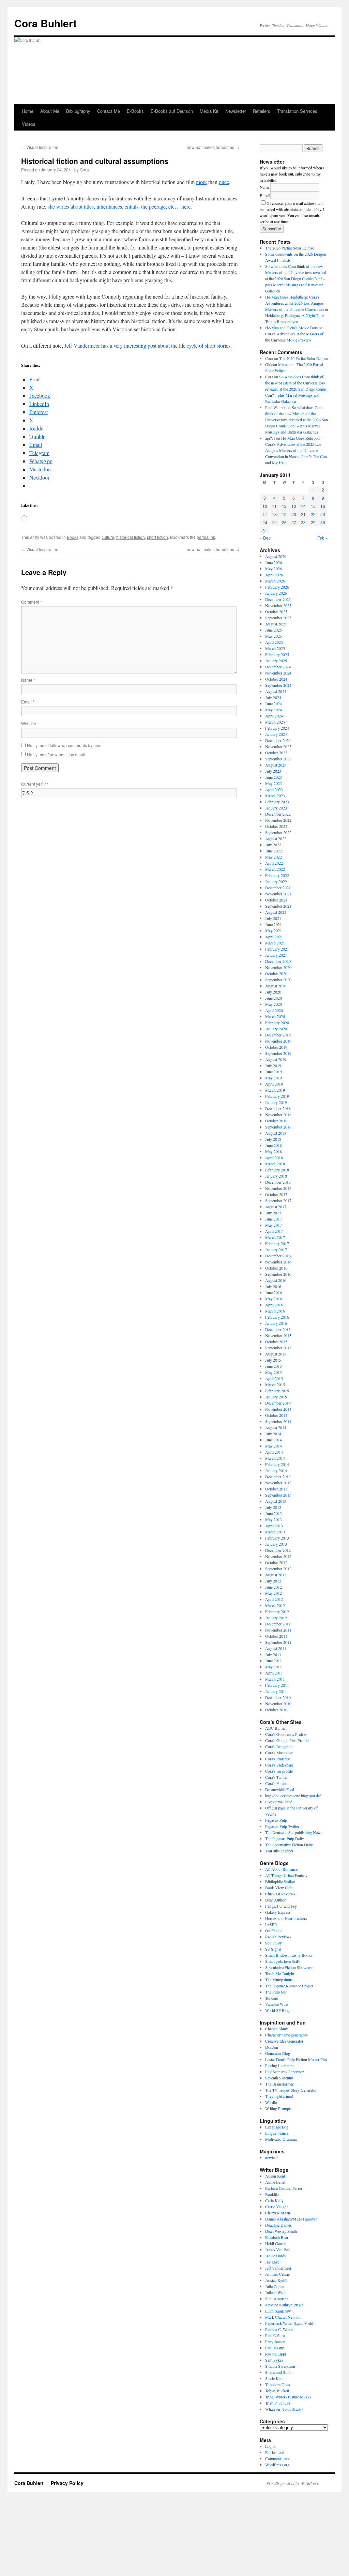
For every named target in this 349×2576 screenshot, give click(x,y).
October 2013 (276, 1489)
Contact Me (109, 111)
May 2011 (274, 1667)
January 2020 (276, 1029)
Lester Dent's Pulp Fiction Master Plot (296, 2059)
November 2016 (278, 1262)
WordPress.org (277, 2465)
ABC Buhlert (276, 1728)
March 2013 (275, 1532)
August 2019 (276, 1059)
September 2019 (278, 1053)
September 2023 (278, 759)
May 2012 (274, 1593)
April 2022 (274, 863)
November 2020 (278, 967)
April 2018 (274, 1157)
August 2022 (276, 838)
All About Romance (281, 1869)
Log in (270, 2446)
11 (274, 506)
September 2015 (278, 1348)
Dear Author (275, 1900)
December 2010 (278, 1697)
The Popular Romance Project (289, 1986)
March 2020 (275, 1016)
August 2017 (276, 1207)
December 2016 (278, 1256)
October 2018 (276, 1121)
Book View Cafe (279, 1888)
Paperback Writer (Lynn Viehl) (290, 2323)
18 (274, 514)
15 (313, 506)
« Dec (265, 538)
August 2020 (276, 986)
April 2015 (274, 1378)
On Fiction (274, 1930)
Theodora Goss (278, 2384)
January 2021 (276, 955)
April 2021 (274, 937)
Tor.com (272, 1998)
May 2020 (274, 1004)
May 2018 (274, 1151)
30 (323, 522)
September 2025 (278, 618)
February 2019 (277, 1096)
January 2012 (276, 1618)
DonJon (272, 2047)
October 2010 (276, 1710)
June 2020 (274, 998)
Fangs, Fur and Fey (281, 1906)
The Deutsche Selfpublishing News (294, 1832)
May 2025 (274, 636)
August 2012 (276, 1575)
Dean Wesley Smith (281, 2231)
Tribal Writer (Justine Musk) (288, 2397)
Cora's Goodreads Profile (286, 1734)
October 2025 (276, 611)
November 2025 (278, 605)
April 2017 (274, 1231)
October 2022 (276, 826)
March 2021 (275, 943)
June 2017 (274, 1219)
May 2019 (274, 1078)
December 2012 (278, 1550)
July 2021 (273, 918)
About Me (50, 111)
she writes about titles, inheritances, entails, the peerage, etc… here (119, 206)
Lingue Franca (277, 2133)
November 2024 (278, 673)
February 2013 (277, 1538)
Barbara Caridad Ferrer (284, 2188)
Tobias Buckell (277, 2391)
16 (323, 506)
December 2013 (278, 1476)
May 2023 (274, 783)
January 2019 (276, 1102)
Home (28, 111)
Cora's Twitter (276, 1777)
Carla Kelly (274, 2200)
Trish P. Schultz (278, 2403)
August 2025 (276, 624)
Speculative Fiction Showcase (289, 1967)
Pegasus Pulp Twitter (282, 1826)
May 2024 (274, 710)
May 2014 (274, 1446)
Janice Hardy (276, 2256)
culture (108, 537)
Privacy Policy (67, 2483)
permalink (206, 537)
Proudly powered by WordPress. (293, 2483)
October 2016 (276, 1268)
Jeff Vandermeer (278, 2268)
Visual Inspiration (40, 147)
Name (28, 680)
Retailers (262, 111)
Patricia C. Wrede (279, 2329)
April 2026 (274, 575)
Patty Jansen (275, 2342)
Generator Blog (278, 2053)
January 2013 (276, 1544)
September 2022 (278, 832)
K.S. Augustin (277, 2299)
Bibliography (78, 111)
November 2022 (278, 820)
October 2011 (276, 1636)
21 (303, 514)
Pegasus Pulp (276, 1820)
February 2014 (277, 1464)
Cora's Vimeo (276, 1783)
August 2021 (276, 912)
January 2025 (276, 661)
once (224, 182)
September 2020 (278, 980)
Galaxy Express (278, 1912)
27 (294, 522)
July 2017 (273, 1213)
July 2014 (273, 1434)
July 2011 (273, 1654)
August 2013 (276, 1501)
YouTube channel (279, 1851)
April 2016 (274, 1305)
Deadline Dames (278, 2225)
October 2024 (276, 679)
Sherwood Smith (279, 2372)
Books (73, 537)
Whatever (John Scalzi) (284, 2409)
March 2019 (275, 1090)
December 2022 (278, 814)
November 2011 (278, 1630)
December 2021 (278, 888)
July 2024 (273, 697)
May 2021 (274, 930)
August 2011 (276, 1648)
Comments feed (278, 2458)
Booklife (272, 2194)
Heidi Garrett (276, 2243)
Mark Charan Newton (283, 2317)
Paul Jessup (275, 2348)
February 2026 (277, 587)
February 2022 (277, 875)
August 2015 (276, 1354)
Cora (84, 170)
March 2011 (275, 1679)
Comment (32, 602)
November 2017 (278, 1188)
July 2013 (273, 1507)
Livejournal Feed (279, 1802)
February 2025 (277, 654)
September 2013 (278, 1495)
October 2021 (276, 900)
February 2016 (277, 1317)
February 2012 (277, 1611)
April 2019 (274, 1084)
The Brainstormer (279, 2084)
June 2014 (274, 1440)
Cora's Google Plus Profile (287, 1740)
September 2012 (278, 1569)
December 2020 (278, 961)
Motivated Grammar (282, 2139)
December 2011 (278, 1624)
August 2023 (276, 765)
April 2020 (274, 1010)
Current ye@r (35, 784)
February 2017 (277, 1243)
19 (284, 514)
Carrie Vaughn (277, 2207)
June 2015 (274, 1366)
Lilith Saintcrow (278, 2311)
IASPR (271, 1924)
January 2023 (276, 808)
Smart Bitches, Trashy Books (289, 1955)
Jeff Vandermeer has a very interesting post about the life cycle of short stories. (148, 345)
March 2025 (275, 648)
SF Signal (273, 1949)
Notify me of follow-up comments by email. (66, 745)
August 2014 (276, 1427)
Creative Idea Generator (284, 2041)
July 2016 (273, 1286)
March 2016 (275, 1311)
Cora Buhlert (45, 23)
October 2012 (276, 1562)
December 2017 (278, 1182)
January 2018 (276, 1176)
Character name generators (286, 2035)
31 (265, 531)
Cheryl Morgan (278, 2213)
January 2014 (276, 1470)
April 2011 (274, 1673)
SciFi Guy (274, 1943)
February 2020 (277, 1022)
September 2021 (278, 906)
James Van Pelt (277, 2249)
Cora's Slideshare (279, 1765)
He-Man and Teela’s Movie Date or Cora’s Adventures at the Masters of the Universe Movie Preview (294, 334)
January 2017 (276, 1249)
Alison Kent (275, 2176)
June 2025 (274, 630)
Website (29, 723)
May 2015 (274, 1372)
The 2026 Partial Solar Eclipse (290, 248)
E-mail (265, 195)
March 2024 (275, 722)
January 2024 (276, 734)
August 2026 (276, 556)
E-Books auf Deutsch (172, 111)
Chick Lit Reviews (280, 1894)
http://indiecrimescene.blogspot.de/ (293, 1795)
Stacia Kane (275, 2378)
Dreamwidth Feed (280, 1789)
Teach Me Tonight (280, 1973)
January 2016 (276, 1323)
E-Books (135, 111)
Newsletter (236, 111)
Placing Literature (279, 2065)
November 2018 (278, 1115)
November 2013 (278, 1483)
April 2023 (274, 789)
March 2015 (275, 1384)
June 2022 (274, 851)
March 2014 (275, 1458)
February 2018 (277, 1170)
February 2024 (277, 728)
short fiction (157, 537)
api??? (270, 438)
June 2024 (274, 703)
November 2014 (278, 1409)
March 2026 (275, 581)
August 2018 (276, 1133)
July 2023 (273, 771)
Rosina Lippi (276, 2354)
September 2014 (278, 1421)
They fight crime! (279, 2096)
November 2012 (278, 1556)
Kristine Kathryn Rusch (284, 2305)
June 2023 (274, 777)
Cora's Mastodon (279, 1753)
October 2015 (276, 1342)
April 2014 (274, 1452)
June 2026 (274, 562)
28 (303, 522)
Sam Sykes (274, 2360)
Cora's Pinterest (278, 1759)
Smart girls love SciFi (283, 1961)
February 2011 (277, 1685)
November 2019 (278, 1041)
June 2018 (274, 1145)
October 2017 (276, 1194)
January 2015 (276, 1397)
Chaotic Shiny (277, 2029)
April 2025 (274, 642)
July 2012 (273, 1581)
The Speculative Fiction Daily (289, 1845)
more (201, 182)
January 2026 (276, 593)
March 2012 (275, 1605)
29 (313, 522)
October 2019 (276, 1047)
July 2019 (273, 1065)
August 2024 (276, 691)
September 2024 (278, 685)
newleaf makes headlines (213, 147)
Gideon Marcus (278, 364)
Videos (29, 124)
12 (284, 506)
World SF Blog (277, 2010)
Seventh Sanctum (279, 2078)
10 (265, 506)
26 (284, 522)
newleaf (271, 2157)
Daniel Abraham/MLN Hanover (291, 2219)
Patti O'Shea (275, 2335)
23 (323, 514)
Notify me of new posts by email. (57, 754)
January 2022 (276, 881)
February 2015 (277, 1391)
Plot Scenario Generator (284, 2072)
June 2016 (274, 1292)
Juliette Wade (276, 2292)
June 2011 (274, 1661)
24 (265, 522)
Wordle (271, 2102)
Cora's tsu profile (279, 1771)
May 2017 (274, 1225)
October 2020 (276, 973)
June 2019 (274, 1072)
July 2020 (273, 992)
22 (313, 514)
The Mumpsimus (279, 1980)
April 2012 (274, 1599)
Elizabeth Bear (277, 2237)
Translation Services (297, 111)
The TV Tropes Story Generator (291, 2090)
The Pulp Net (276, 1992)
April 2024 (274, 716)
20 (294, 514)
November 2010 (278, 1703)
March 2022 (275, 869)
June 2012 (274, 1587)
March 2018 (275, 1164)
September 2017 (278, 1200)
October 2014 (276, 1415)
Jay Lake (272, 2262)
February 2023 (277, 802)
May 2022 (274, 857)
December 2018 (278, 1108)
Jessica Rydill (276, 2280)
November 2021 (278, 894)
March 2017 (275, 1237)
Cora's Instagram (279, 1746)
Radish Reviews (278, 1937)
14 (303, 506)
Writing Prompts (278, 2108)
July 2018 (273, 1139)
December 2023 (278, 740)
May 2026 (274, 569)
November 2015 (278, 1335)
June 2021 (274, 924)
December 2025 (278, 599)
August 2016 (276, 1280)
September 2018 (278, 1127)
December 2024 (278, 667)
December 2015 (278, 1329)
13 (294, 506)
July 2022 (273, 845)
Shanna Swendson (280, 2366)
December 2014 (278, 1403)
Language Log (277, 2127)
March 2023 (275, 795)
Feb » (323, 538)
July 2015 (273, 1360)
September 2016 (278, 1274)
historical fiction (131, 537)
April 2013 (274, 1526)
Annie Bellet (275, 2182)
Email (28, 702)
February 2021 (277, 949)
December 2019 (278, 1035)
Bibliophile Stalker (280, 1881)
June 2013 (274, 1513)
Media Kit (209, 111)
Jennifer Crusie (277, 2274)
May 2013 (274, 1519)
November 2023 (278, 746)
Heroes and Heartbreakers (286, 1918)
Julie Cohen (275, 2286)
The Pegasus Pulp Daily (285, 1838)
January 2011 (276, 1691)
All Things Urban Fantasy (286, 1875)
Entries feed (275, 2452)
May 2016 (274, 1299)
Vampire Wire (276, 2004)
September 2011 (278, 1642)
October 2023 (276, 753)
